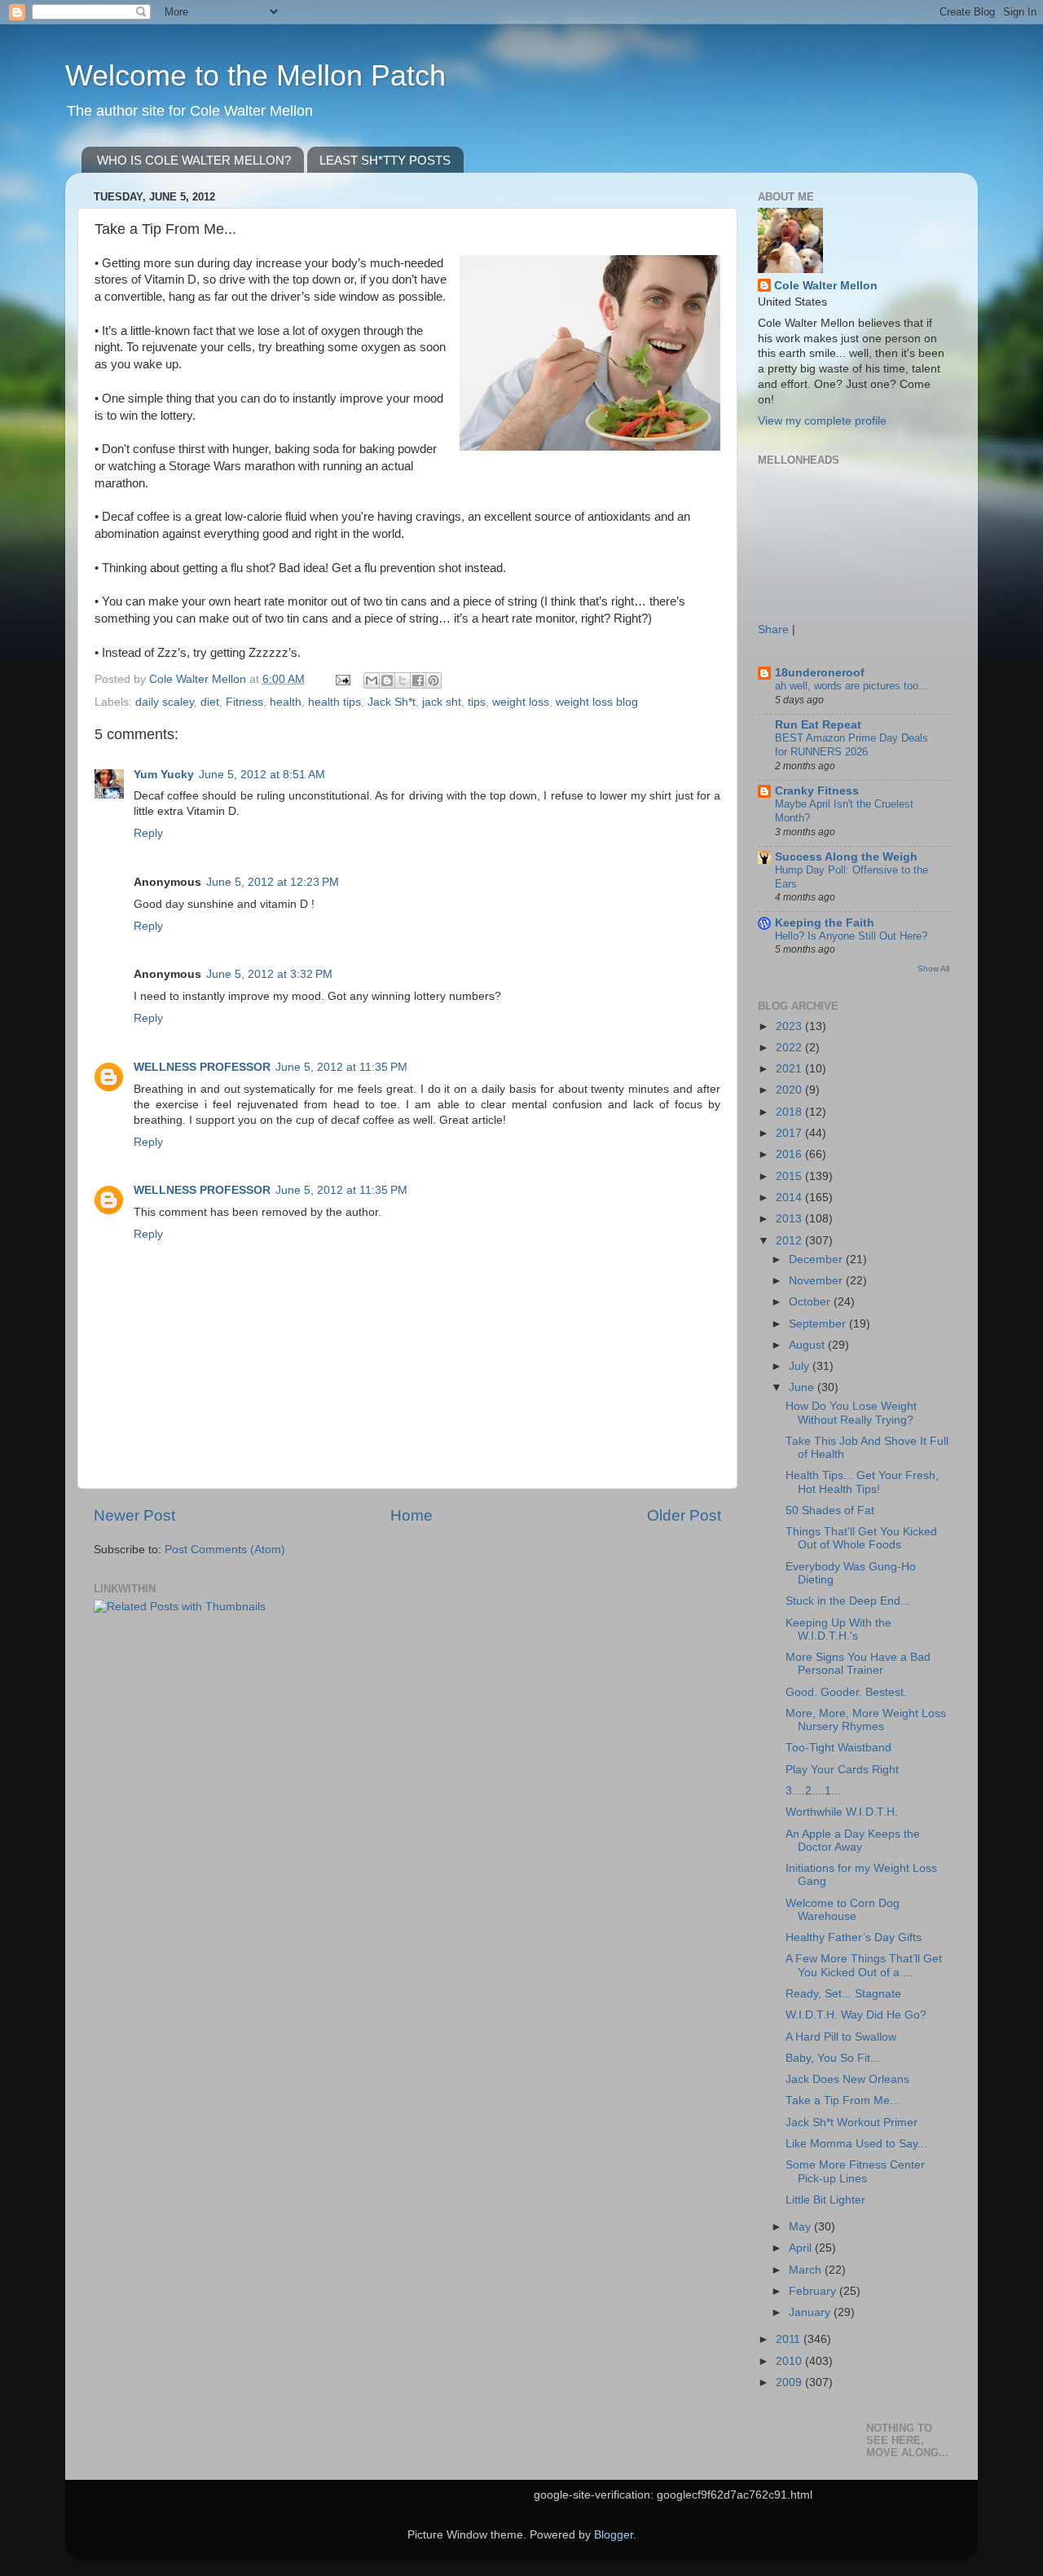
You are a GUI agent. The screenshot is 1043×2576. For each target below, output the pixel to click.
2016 (790, 1154)
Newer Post (134, 1515)
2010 (790, 2361)
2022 (790, 1048)
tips (477, 702)
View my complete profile (822, 421)
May (801, 2227)
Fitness (244, 702)
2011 (790, 2339)
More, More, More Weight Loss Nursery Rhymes (866, 1720)
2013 (790, 1219)
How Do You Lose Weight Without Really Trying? (851, 1413)
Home (411, 1515)
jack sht (442, 702)
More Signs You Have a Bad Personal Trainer (858, 1664)
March (807, 2270)
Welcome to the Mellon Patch (255, 75)
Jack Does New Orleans (847, 2079)
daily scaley (165, 702)
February (814, 2291)
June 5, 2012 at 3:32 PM (269, 974)
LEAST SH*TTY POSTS (385, 160)
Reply (148, 833)
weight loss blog (597, 702)
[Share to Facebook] (418, 680)
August (808, 1345)
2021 (790, 1069)
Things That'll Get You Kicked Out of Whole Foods (861, 1538)
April (802, 2248)
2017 (790, 1133)
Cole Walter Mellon (826, 286)
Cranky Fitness (817, 791)
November (817, 1281)
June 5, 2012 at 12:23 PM (273, 882)
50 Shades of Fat (830, 1510)
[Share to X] (403, 680)
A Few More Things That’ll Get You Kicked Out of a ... (864, 1965)
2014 (790, 1198)
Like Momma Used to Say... (856, 2144)
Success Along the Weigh (846, 857)
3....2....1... (813, 1791)
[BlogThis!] (387, 680)
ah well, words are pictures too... (852, 686)
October (811, 1302)
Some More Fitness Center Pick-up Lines (855, 2171)
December (817, 1259)
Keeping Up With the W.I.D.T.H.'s (838, 1629)
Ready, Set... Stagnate (843, 1994)
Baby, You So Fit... (833, 2058)
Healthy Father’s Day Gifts (854, 1938)
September (819, 1324)
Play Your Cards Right (842, 1770)
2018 (790, 1112)
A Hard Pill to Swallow (841, 2037)
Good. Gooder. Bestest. (846, 1692)
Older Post (684, 1515)
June (803, 1387)
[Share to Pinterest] (433, 680)
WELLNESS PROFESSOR (202, 1067)
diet (210, 702)
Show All (933, 969)
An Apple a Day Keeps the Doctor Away (853, 1841)
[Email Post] (342, 679)
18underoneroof (820, 673)
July (801, 1366)
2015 (790, 1176)
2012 (790, 1241)
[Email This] (372, 680)
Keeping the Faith (825, 923)
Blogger (614, 2535)
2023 (790, 1026)
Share (773, 630)
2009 (790, 2382)
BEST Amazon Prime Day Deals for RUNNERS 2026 (852, 745)
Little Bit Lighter (825, 2200)
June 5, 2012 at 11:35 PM (341, 1067)
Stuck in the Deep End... (848, 1601)
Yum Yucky (164, 775)
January (811, 2312)
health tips (334, 702)
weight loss (521, 702)
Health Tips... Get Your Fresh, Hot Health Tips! (862, 1482)
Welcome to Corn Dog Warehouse (843, 1910)
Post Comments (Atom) (225, 1550)
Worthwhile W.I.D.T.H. (842, 1812)
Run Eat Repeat (818, 725)
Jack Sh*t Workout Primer (852, 2122)
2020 (790, 1090)
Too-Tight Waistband (838, 1748)
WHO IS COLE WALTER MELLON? (194, 160)
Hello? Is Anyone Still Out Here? (851, 936)
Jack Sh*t (392, 702)
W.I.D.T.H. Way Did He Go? (856, 2015)
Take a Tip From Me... (843, 2100)
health (286, 702)
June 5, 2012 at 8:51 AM (262, 775)
